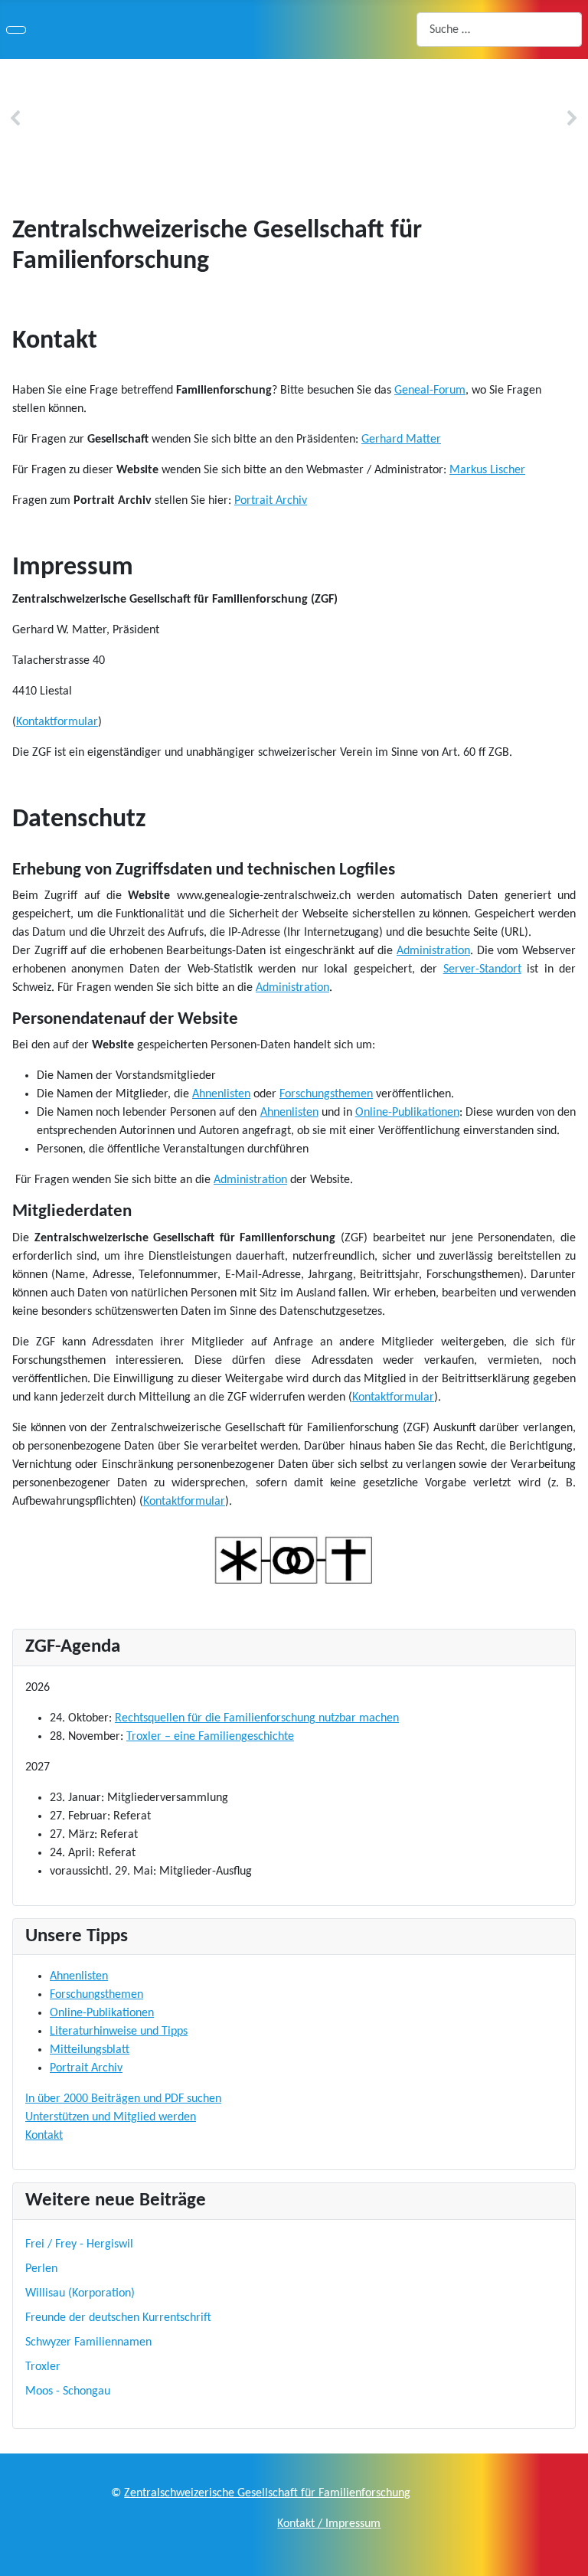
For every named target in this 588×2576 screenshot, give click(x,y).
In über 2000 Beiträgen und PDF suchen (123, 2099)
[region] (294, 118)
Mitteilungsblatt (90, 2050)
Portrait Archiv (271, 501)
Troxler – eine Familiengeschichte (210, 1737)
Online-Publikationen (407, 1113)
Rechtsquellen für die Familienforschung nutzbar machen (257, 1718)
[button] (16, 118)
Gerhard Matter (401, 440)
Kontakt (44, 2136)
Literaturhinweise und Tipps (119, 2032)
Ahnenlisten (221, 1094)
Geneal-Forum (430, 391)
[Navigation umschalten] (16, 30)
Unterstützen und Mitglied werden (111, 2117)
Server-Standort (482, 969)
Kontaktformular (57, 722)
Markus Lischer (487, 470)
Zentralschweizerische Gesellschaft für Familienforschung (267, 2493)
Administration (433, 951)
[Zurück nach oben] (569, 2557)
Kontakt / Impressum (329, 2524)
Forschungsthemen (326, 1094)
